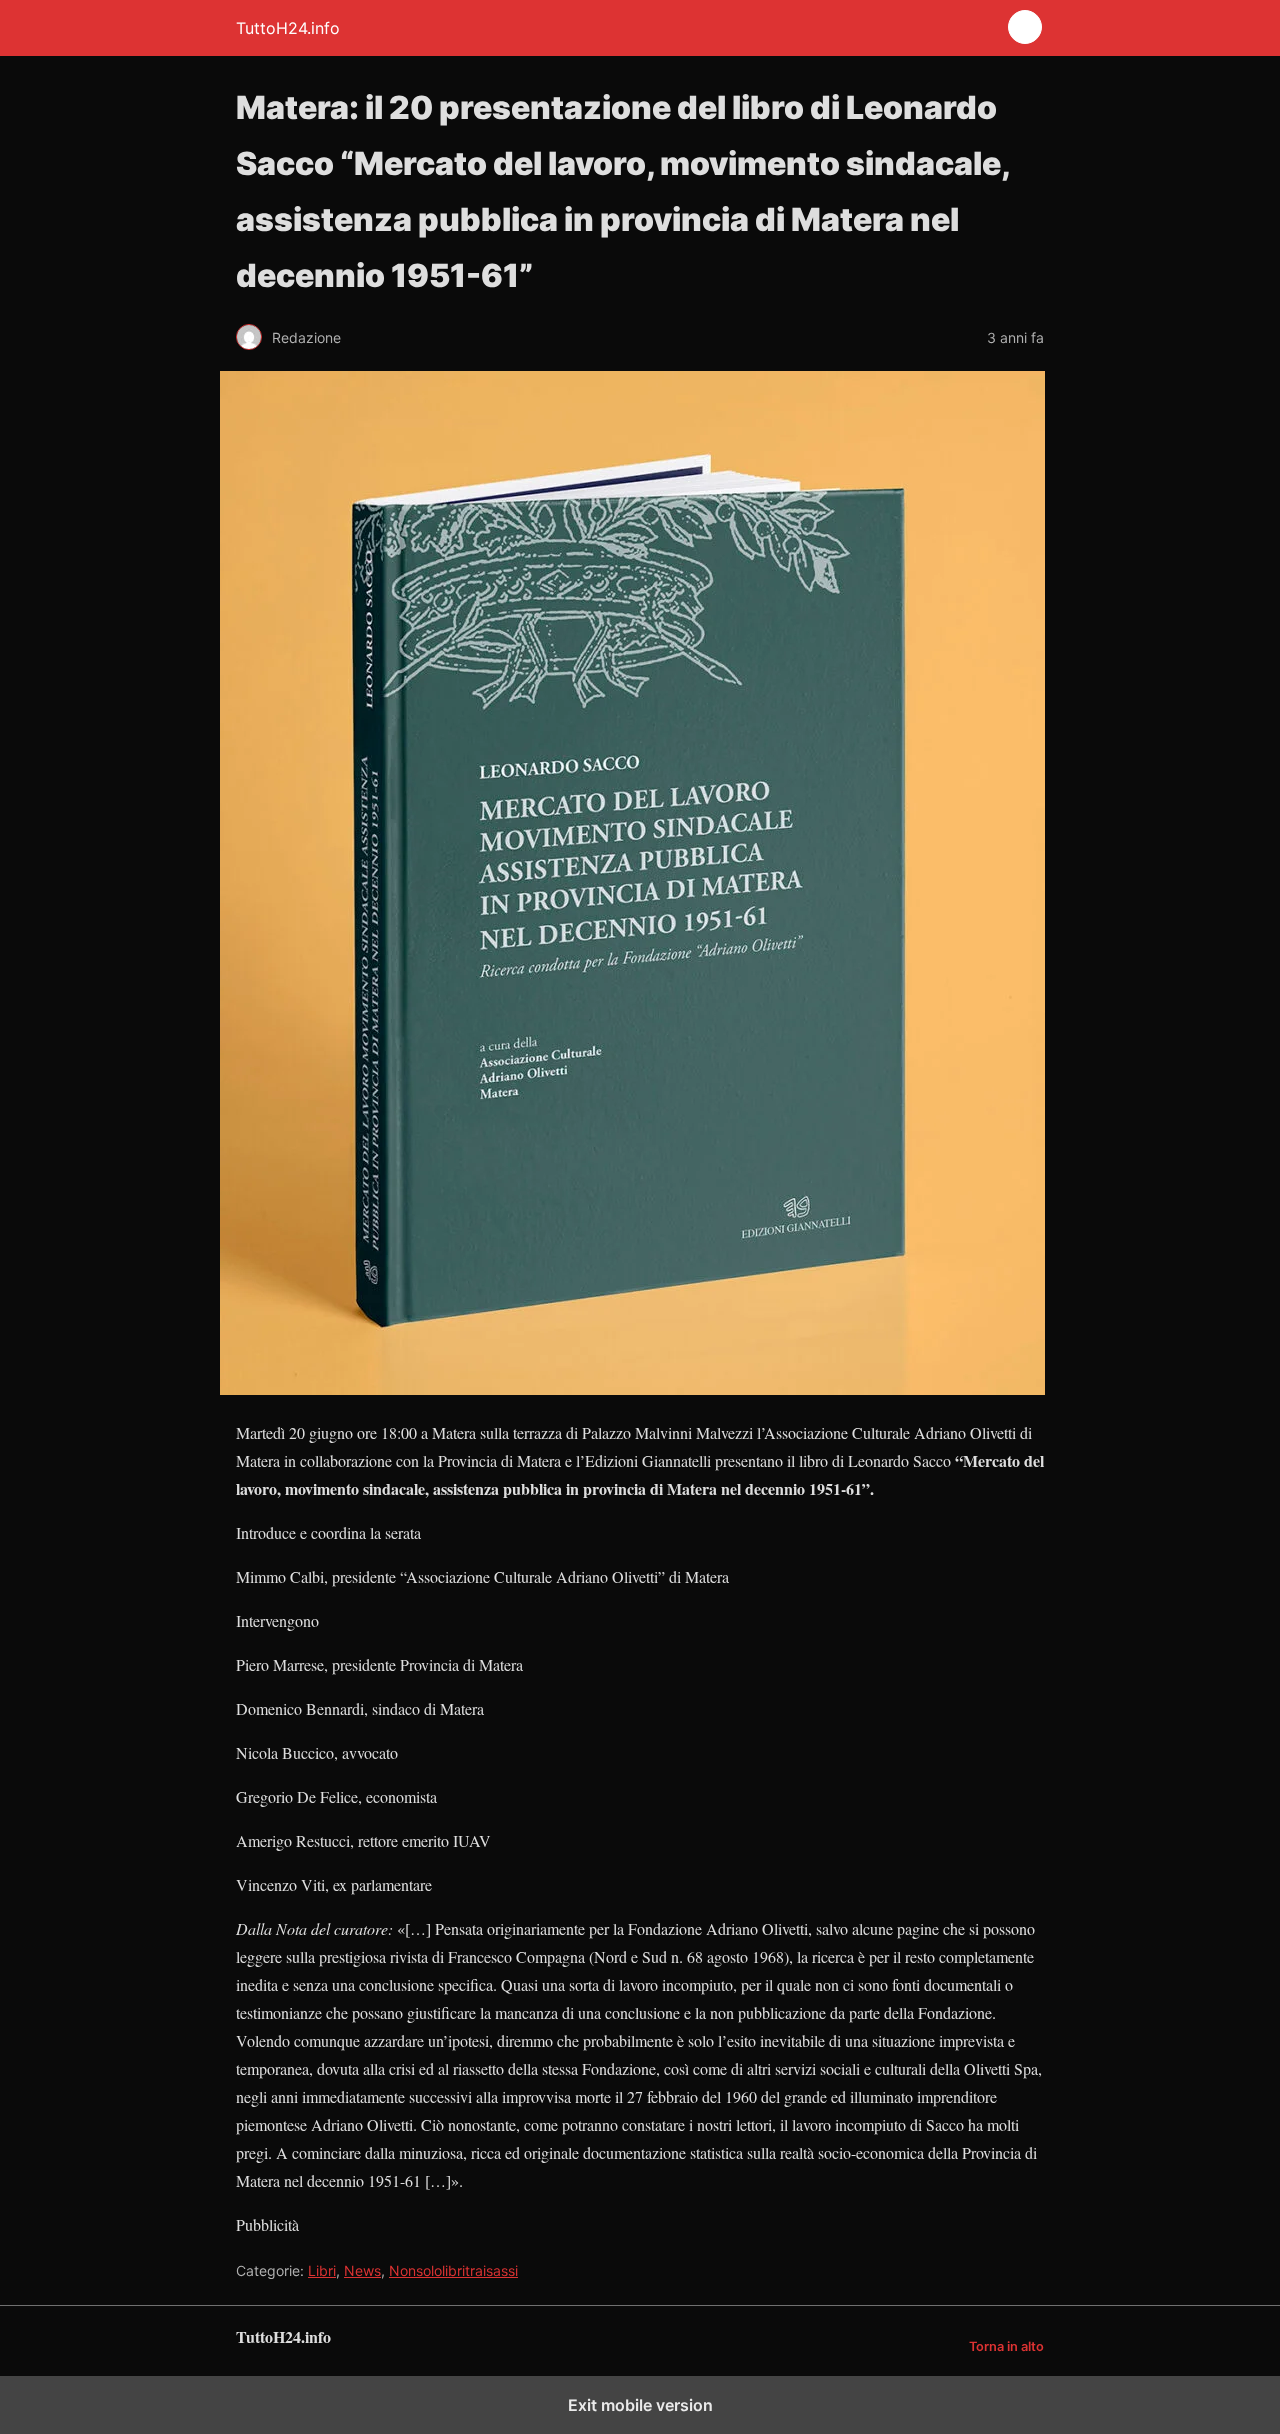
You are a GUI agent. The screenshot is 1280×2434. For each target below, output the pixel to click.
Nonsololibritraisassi (453, 2270)
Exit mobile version (640, 2405)
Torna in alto (1006, 2346)
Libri (322, 2270)
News (362, 2270)
